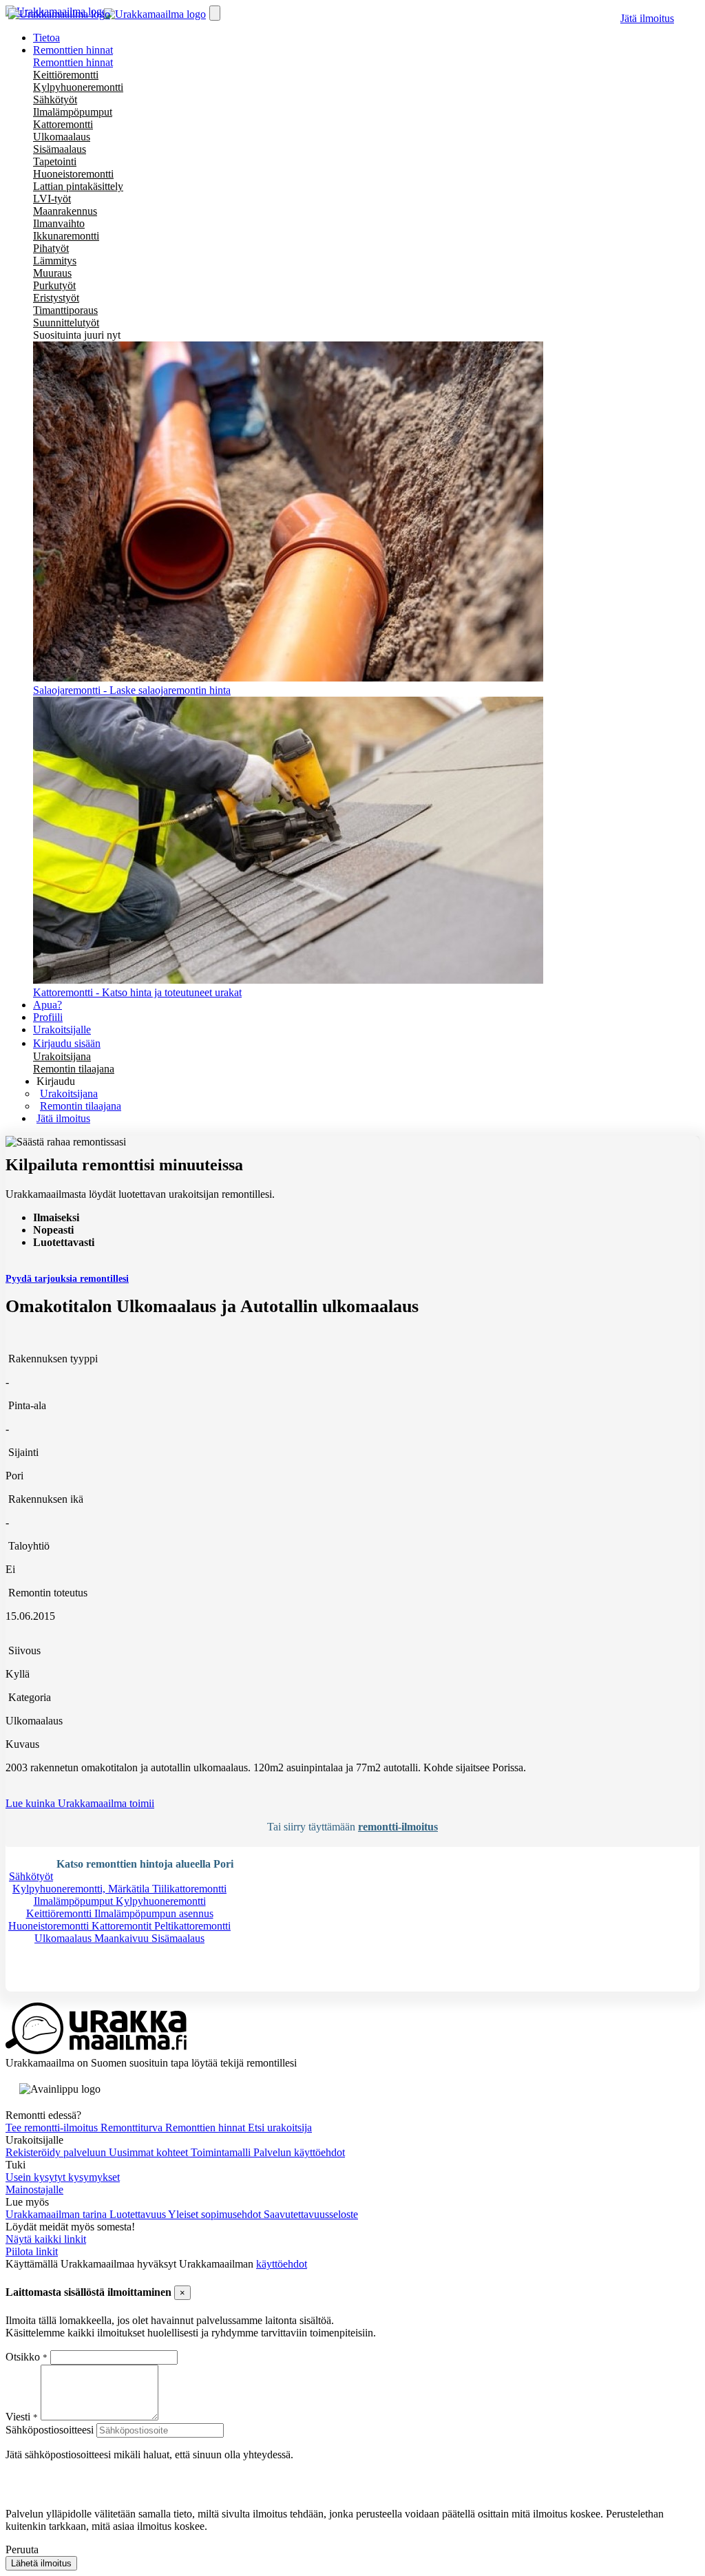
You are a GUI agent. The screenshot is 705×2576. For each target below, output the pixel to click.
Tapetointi (55, 161)
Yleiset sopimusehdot (216, 2214)
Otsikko (24, 2357)
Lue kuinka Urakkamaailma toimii (80, 1803)
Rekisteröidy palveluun (57, 2152)
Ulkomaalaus (62, 137)
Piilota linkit (32, 2251)
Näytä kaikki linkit (46, 2239)
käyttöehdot (282, 2264)
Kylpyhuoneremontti (78, 87)
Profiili (48, 1017)
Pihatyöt (51, 248)
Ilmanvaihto (59, 223)
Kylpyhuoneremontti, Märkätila (82, 1889)
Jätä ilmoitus (647, 18)
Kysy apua (51, 1985)
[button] (56, 1081)
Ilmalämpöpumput (73, 112)
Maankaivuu (123, 1938)
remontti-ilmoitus (398, 1827)
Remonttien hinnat (73, 62)
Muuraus (52, 273)
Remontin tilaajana (74, 1069)
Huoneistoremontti (73, 174)
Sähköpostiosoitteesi (50, 2430)
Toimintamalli (222, 2152)
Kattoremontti (63, 124)
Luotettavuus (139, 2214)
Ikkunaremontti (66, 236)
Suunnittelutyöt (66, 323)
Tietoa (46, 38)
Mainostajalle (34, 2189)
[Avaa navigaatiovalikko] (215, 13)
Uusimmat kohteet (150, 2152)
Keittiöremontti (66, 75)
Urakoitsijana (62, 1056)
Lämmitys (55, 261)
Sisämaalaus (60, 149)
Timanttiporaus (65, 310)
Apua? (48, 1005)
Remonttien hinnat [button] (73, 50)
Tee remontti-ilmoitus (53, 2128)
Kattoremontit (123, 1926)
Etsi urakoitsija (280, 2128)
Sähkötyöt (55, 99)
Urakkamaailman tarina (57, 2214)
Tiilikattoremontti (189, 1889)
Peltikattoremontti (192, 1926)
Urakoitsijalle (62, 1030)
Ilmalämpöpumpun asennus (154, 1913)
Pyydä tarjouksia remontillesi (67, 1279)
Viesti (18, 2417)
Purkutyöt (54, 285)
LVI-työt (52, 199)
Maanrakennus (65, 211)
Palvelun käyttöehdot (299, 2152)
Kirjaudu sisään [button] (67, 1043)
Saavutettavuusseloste (311, 2214)
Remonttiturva (133, 2128)
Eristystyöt (56, 298)
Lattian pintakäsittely (78, 186)
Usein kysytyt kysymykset (63, 2177)
